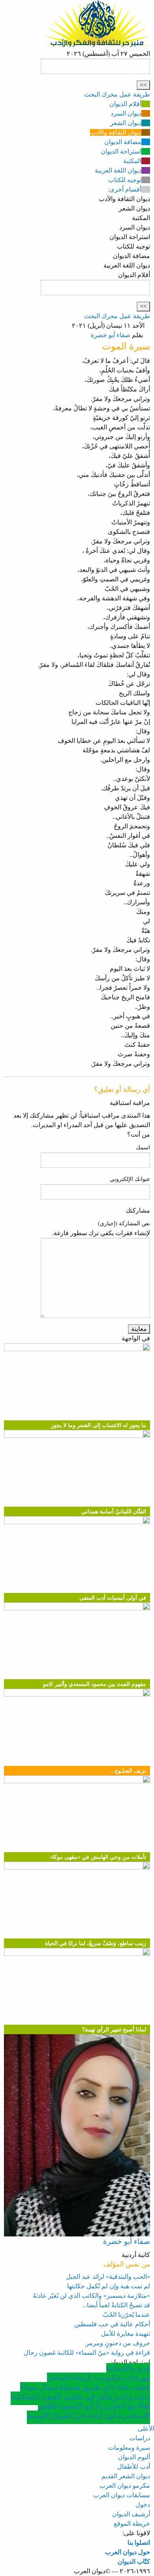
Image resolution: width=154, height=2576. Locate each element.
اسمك (143, 1148)
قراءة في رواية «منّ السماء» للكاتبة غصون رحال (87, 2353)
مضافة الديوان (123, 142)
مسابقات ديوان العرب (122, 2495)
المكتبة (132, 161)
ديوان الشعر (126, 123)
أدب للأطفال (134, 2467)
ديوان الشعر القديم (126, 2476)
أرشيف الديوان (131, 2514)
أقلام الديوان (125, 104)
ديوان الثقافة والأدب (116, 132)
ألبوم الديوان (134, 2457)
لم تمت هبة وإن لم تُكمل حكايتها (109, 2286)
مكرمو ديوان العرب (125, 2486)
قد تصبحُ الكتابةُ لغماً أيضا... (116, 2305)
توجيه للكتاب (125, 180)
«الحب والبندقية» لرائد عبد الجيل (108, 2277)
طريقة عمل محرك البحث (117, 94)
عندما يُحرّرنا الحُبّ (126, 2315)
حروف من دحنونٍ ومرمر (118, 2343)
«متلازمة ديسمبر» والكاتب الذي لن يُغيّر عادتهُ (91, 2296)
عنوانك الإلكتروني (130, 1179)
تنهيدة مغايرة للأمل (126, 2334)
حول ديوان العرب (128, 2552)
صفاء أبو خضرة (111, 335)
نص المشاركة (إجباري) (124, 1223)
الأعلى (146, 2429)
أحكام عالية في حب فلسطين (112, 2324)
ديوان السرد (126, 113)
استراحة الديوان (121, 151)
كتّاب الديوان (134, 2562)
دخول (143, 2505)
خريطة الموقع (132, 2524)
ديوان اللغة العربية (118, 170)
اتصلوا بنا (139, 2543)
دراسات (140, 2438)
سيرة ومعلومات (129, 2448)
